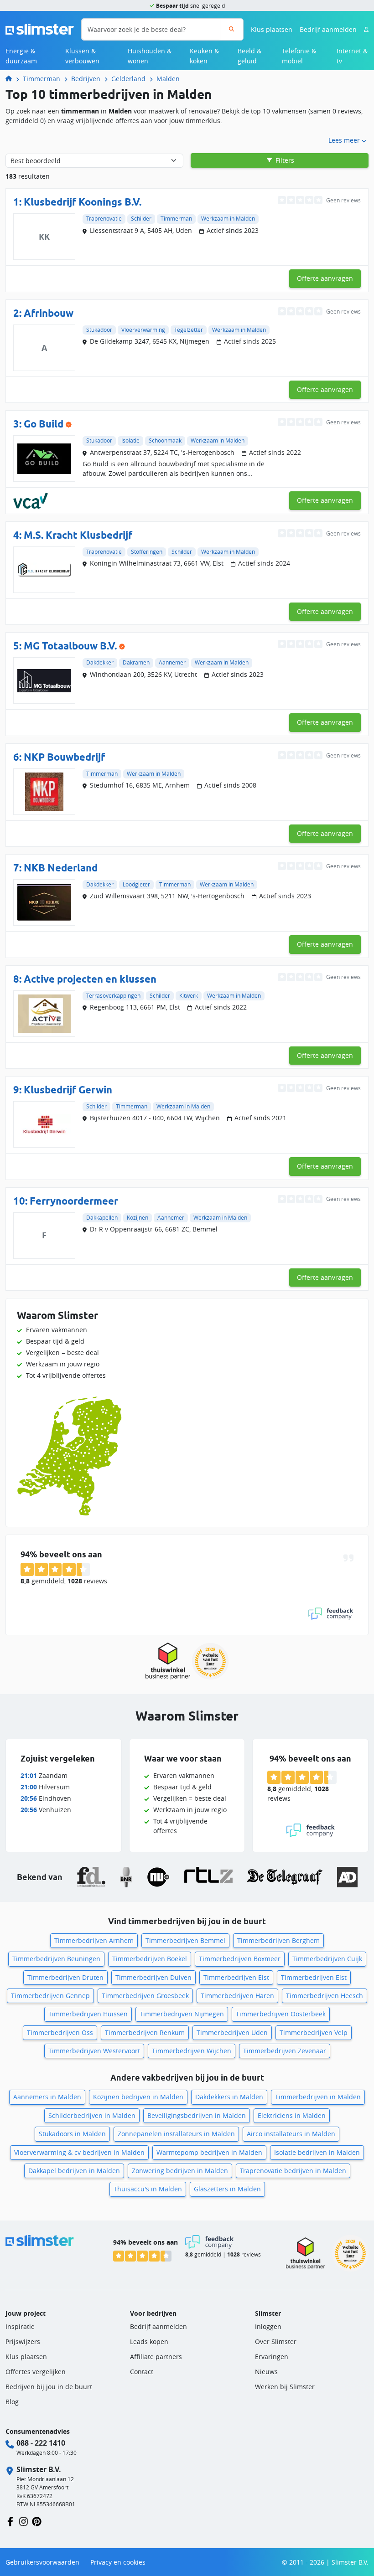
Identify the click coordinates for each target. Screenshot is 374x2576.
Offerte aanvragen (325, 278)
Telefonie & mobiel (299, 56)
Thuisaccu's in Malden (148, 2189)
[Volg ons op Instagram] (23, 2521)
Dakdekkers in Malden (229, 2097)
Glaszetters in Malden (227, 2189)
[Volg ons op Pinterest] (37, 2521)
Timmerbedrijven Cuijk (327, 1959)
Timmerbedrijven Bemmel (185, 1940)
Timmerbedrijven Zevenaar (285, 2051)
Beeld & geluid (249, 56)
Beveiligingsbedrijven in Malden (197, 2115)
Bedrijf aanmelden (328, 29)
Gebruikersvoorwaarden (42, 2562)
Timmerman (42, 79)
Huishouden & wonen (150, 56)
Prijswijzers (23, 2342)
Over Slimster (276, 2342)
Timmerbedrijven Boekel (150, 1959)
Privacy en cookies (118, 2562)
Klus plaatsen (272, 29)
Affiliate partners (156, 2357)
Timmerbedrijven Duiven (153, 1977)
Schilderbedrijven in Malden (92, 2115)
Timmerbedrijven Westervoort (94, 2051)
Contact (142, 2372)
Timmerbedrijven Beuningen (56, 1959)
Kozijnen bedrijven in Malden (138, 2097)
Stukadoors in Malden (72, 2134)
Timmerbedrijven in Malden (318, 2097)
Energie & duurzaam (21, 56)
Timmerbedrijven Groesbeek (145, 1996)
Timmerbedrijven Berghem (278, 1940)
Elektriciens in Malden (292, 2115)
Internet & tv (352, 56)
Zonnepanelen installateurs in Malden (176, 2134)
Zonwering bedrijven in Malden (180, 2171)
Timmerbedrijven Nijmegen (182, 2014)
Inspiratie (20, 2326)
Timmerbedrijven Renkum (145, 2032)
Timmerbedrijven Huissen (88, 2014)
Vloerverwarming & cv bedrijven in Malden (79, 2152)
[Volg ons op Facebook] (10, 2521)
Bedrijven (86, 79)
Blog (12, 2402)
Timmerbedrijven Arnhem (94, 1940)
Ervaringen (272, 2357)
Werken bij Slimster (285, 2387)
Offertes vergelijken (36, 2372)
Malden (168, 79)
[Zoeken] (231, 29)
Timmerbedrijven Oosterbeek (281, 2014)
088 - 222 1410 (41, 2443)
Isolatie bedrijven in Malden (317, 2152)
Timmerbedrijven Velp (314, 2032)
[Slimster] (12, 79)
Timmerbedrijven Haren (237, 1996)
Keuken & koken (204, 56)
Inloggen (268, 2326)
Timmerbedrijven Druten (65, 1977)
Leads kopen (149, 2342)
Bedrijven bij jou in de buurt (49, 2387)
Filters (284, 160)
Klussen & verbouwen (82, 56)
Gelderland (128, 79)
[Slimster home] (40, 28)
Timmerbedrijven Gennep (50, 1996)
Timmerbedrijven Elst (236, 1977)
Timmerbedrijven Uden (232, 2032)
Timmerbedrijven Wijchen (192, 2051)
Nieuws (266, 2372)
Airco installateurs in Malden (291, 2134)
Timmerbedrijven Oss (60, 2032)
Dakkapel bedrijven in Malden (74, 2171)
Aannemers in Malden (47, 2097)
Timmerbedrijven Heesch (325, 1996)
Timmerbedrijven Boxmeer (240, 1959)
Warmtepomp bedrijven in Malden (209, 2152)
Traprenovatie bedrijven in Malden (293, 2171)
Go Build (44, 424)
